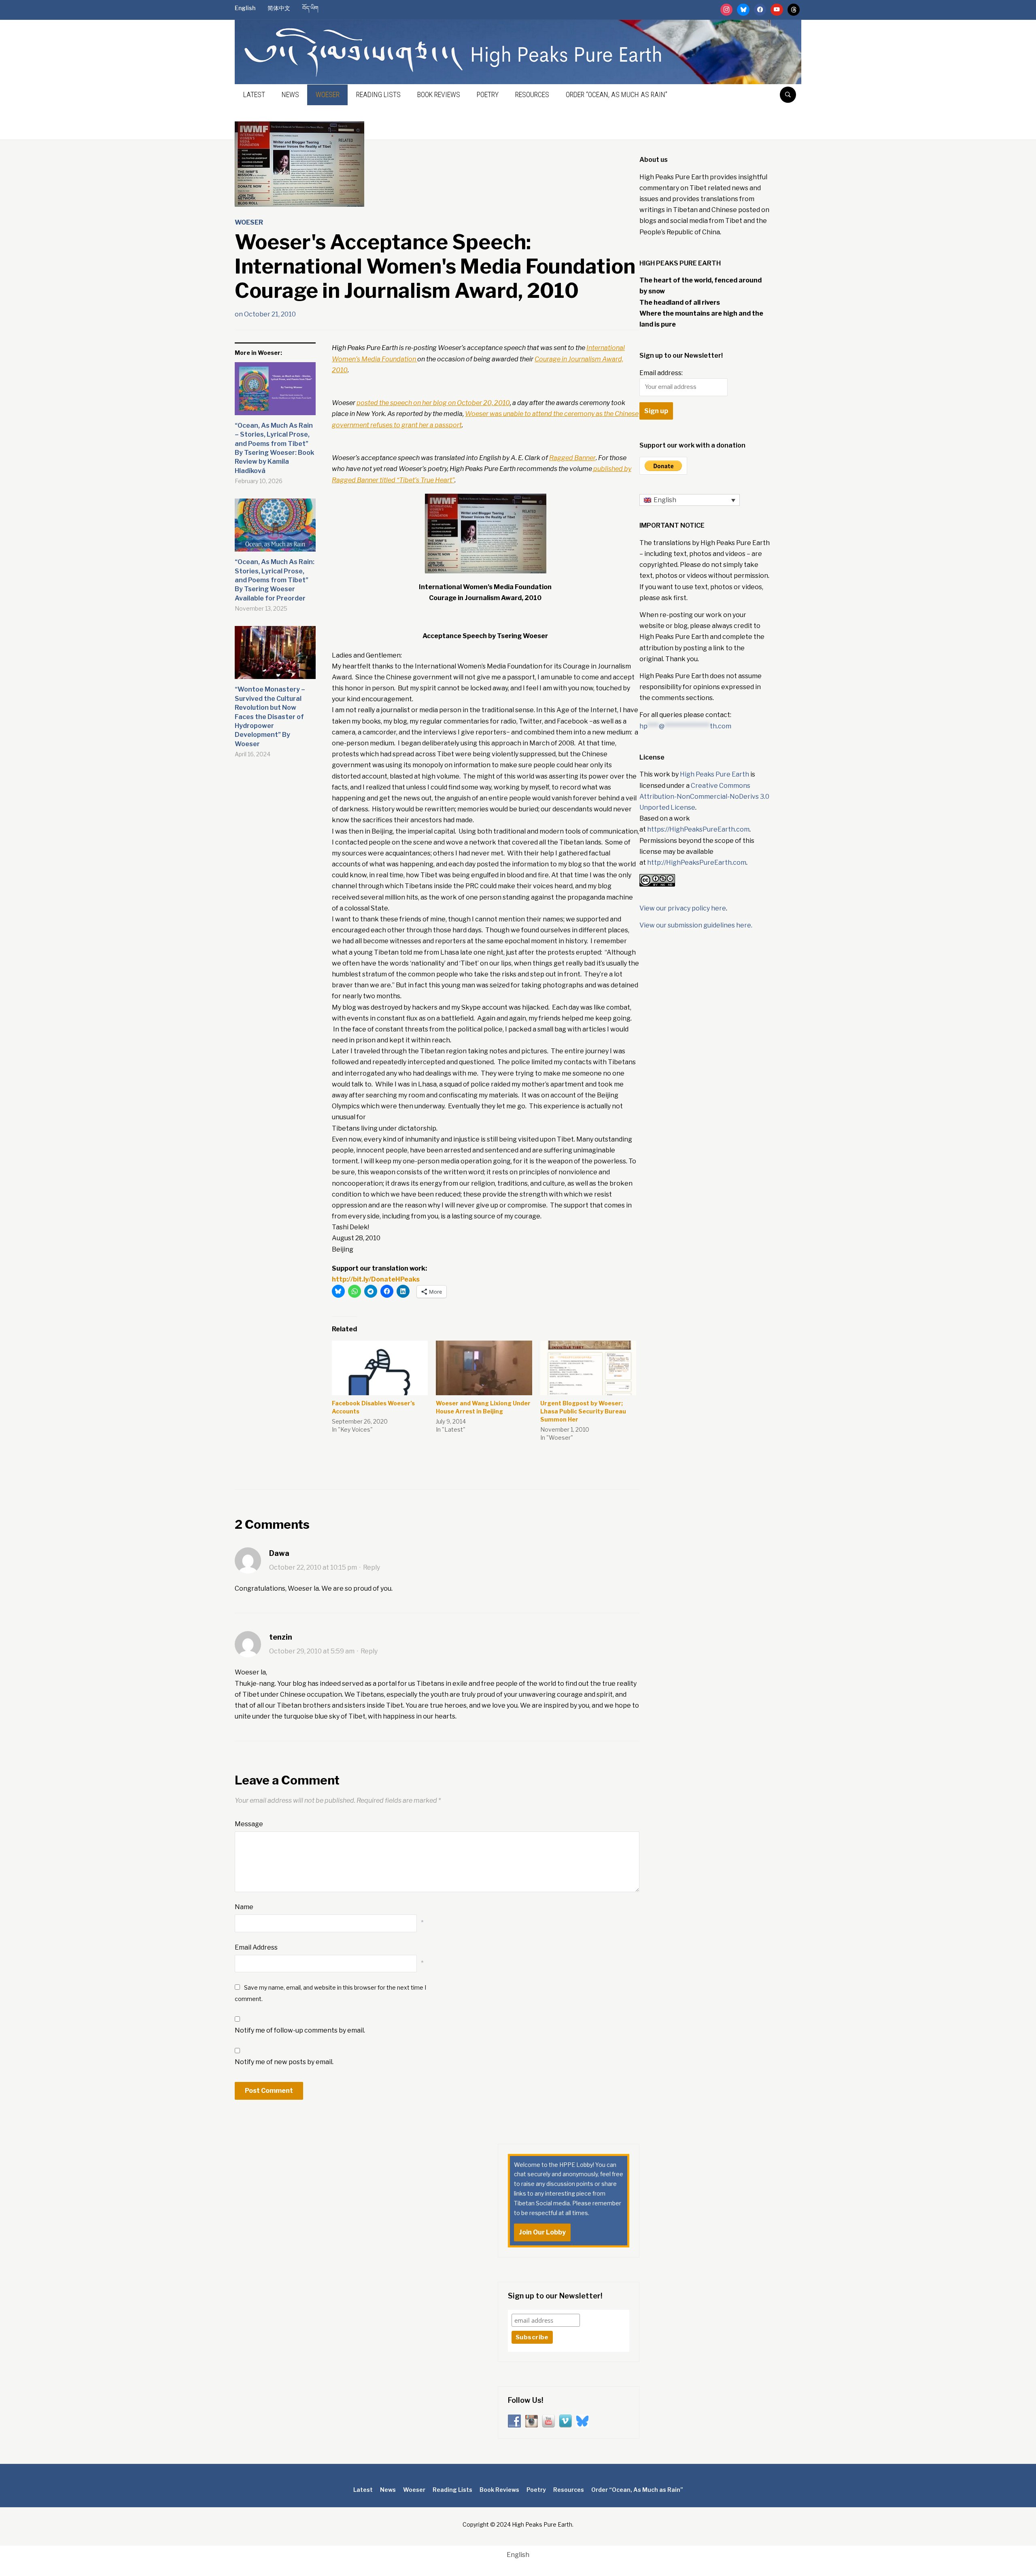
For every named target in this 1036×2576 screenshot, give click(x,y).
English (245, 8)
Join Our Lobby (542, 2232)
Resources (532, 94)
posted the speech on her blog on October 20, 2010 (433, 403)
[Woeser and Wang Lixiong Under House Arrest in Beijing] (484, 1368)
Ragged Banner (572, 458)
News (290, 94)
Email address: (661, 373)
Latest (254, 94)
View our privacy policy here (683, 908)
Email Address (256, 1947)
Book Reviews (439, 94)
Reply (372, 1567)
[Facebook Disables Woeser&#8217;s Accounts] (380, 1368)
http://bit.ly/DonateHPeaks (376, 1279)
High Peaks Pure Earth (714, 774)
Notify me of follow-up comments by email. (300, 2030)
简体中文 (279, 8)
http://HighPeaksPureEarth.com (697, 863)
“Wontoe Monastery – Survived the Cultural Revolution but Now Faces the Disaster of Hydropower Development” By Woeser (270, 716)
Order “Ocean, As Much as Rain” (617, 94)
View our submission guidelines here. (696, 925)
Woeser (328, 94)
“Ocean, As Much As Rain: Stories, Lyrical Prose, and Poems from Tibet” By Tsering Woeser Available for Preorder (275, 580)
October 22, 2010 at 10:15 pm (313, 1567)
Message (249, 1824)
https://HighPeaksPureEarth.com (698, 829)
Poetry (488, 94)
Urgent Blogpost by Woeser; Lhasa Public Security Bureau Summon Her (583, 1411)
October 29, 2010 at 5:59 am (312, 1651)
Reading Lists (378, 94)
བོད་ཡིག (310, 8)
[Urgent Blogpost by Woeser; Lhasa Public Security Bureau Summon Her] (588, 1368)
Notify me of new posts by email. (284, 2062)
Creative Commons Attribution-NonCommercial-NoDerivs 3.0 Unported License (704, 797)
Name (244, 1907)
